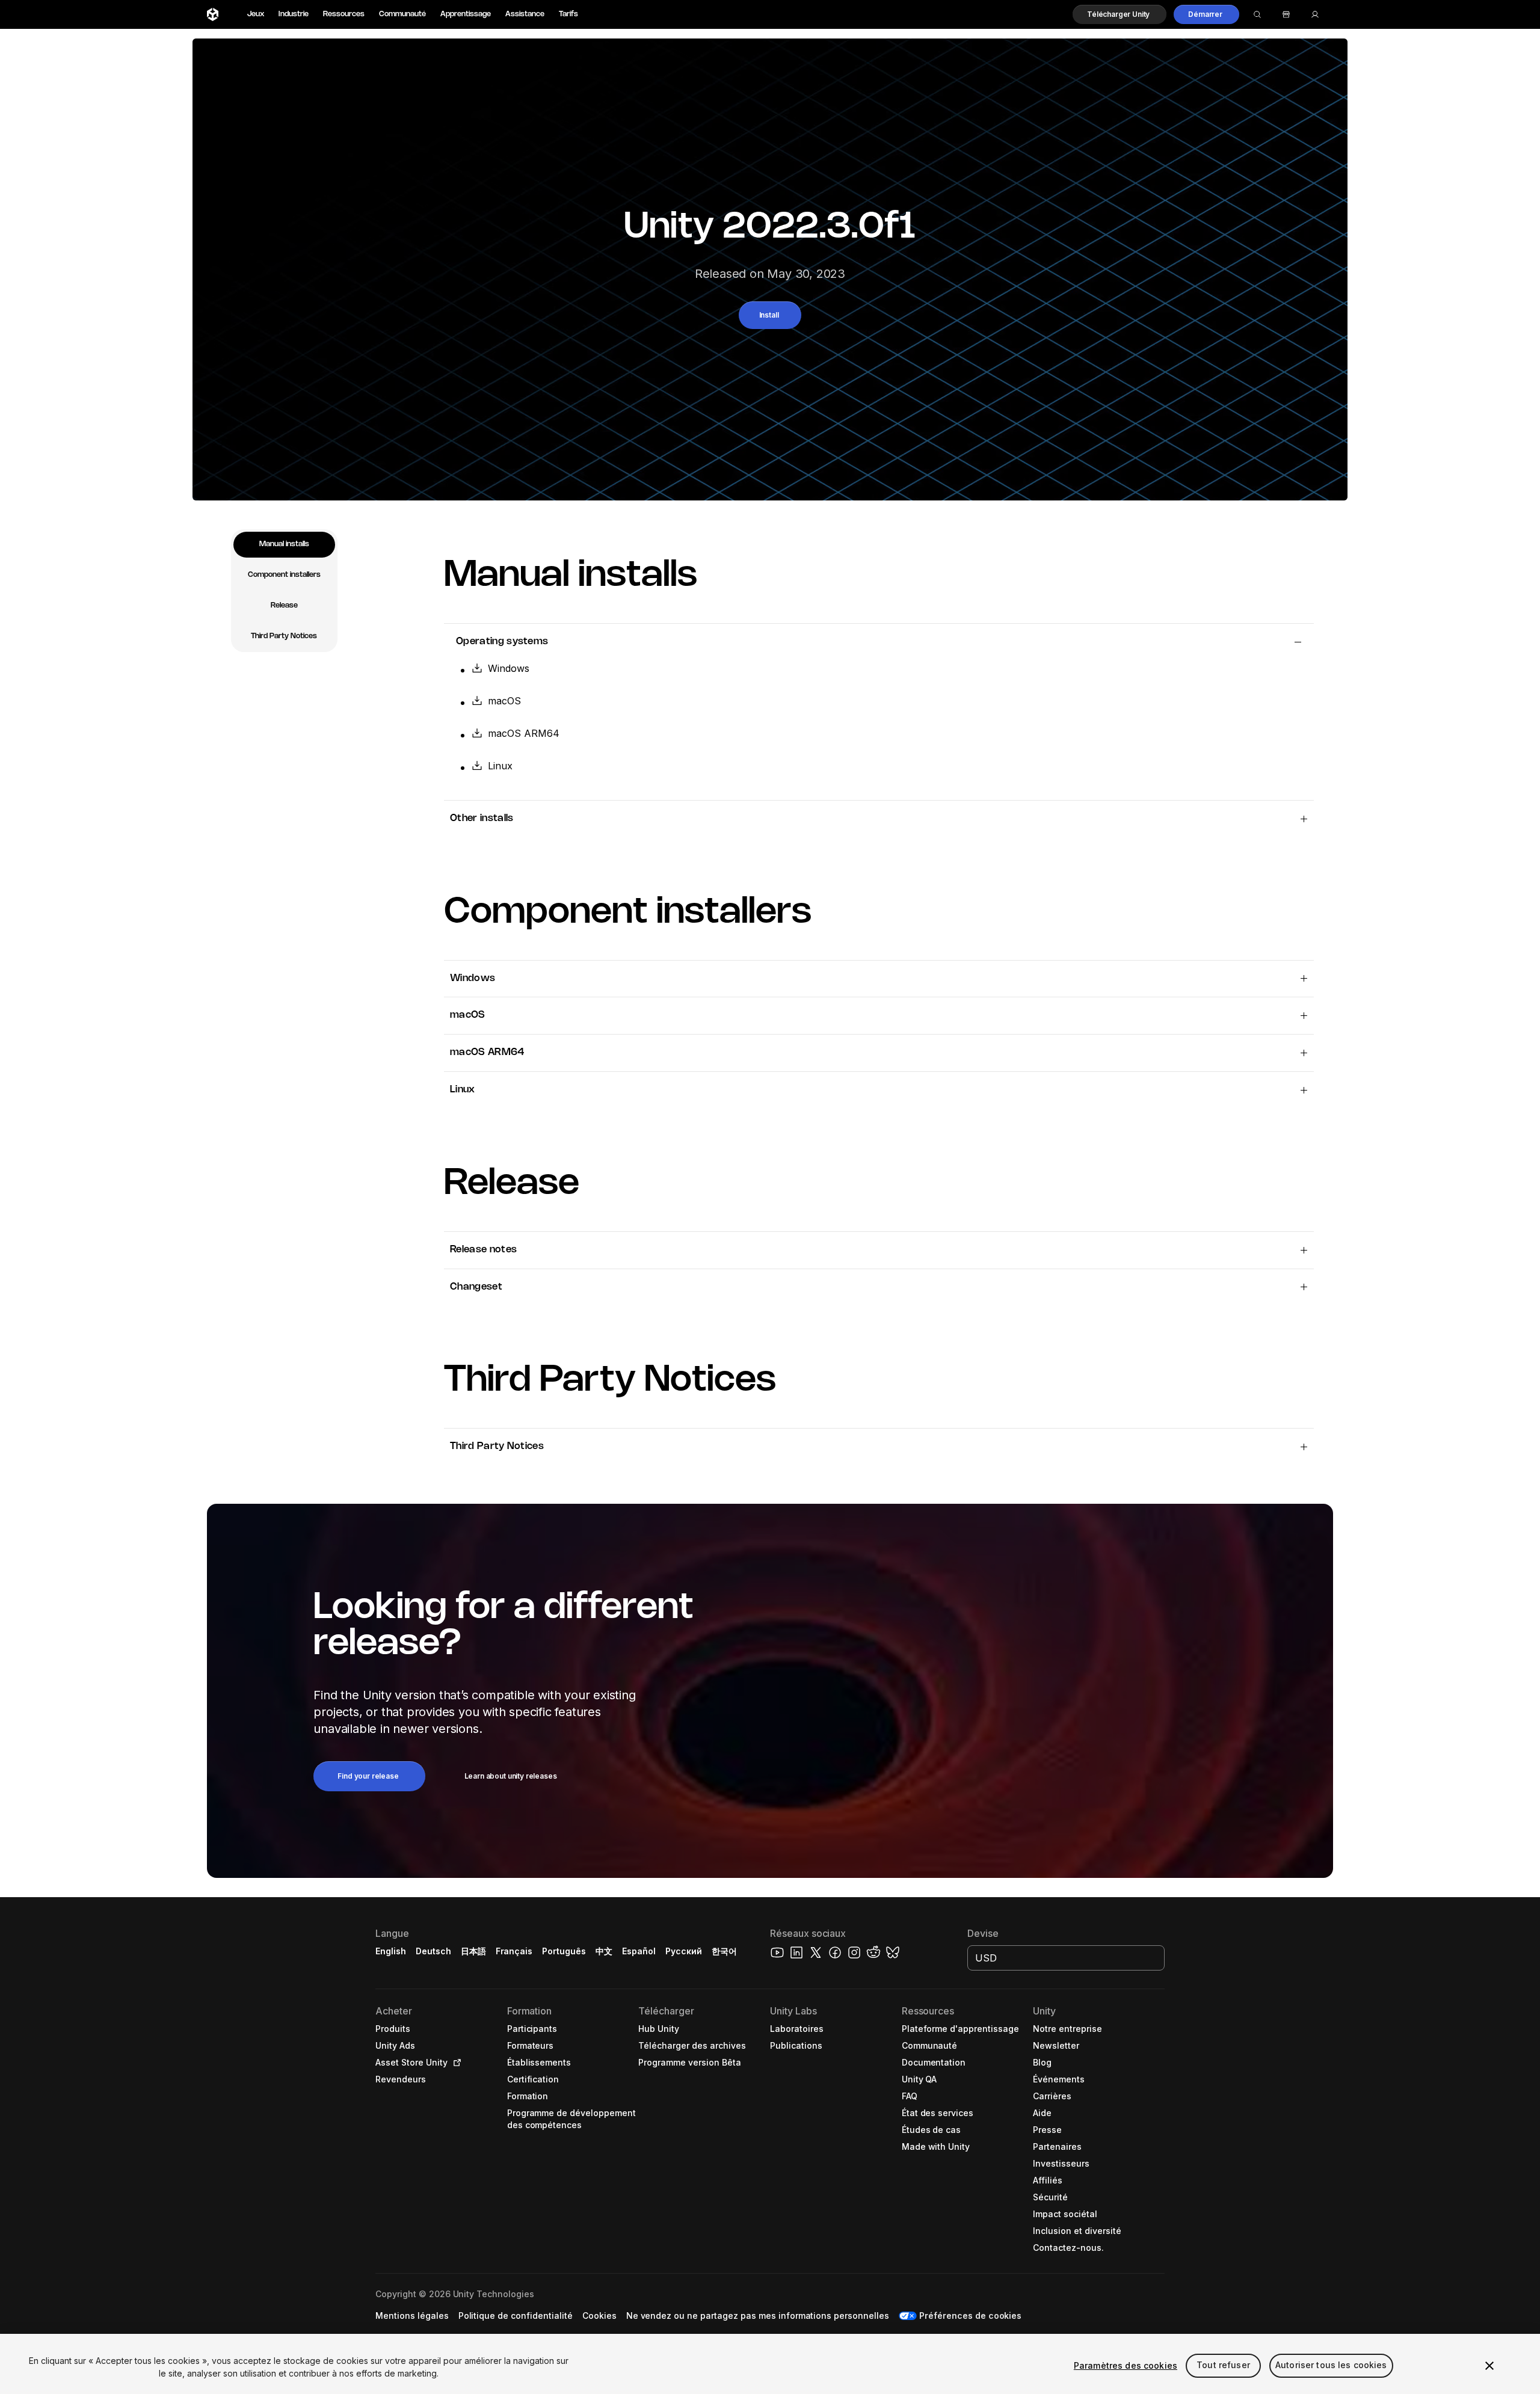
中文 (604, 1951)
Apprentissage (466, 14)
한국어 (724, 1951)
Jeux (256, 14)
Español (639, 1951)
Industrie (294, 14)
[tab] (284, 545)
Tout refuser (1223, 2365)
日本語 (473, 1951)
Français (514, 1951)
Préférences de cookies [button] (970, 2316)
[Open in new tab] (455, 2063)
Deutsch (433, 1951)
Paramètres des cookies (1126, 2365)
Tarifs (568, 14)
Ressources (344, 14)
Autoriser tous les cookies (1331, 2365)
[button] (1120, 14)
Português (564, 1951)
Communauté (402, 14)
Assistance (525, 14)
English (391, 1951)
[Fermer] (1489, 2366)
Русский (684, 1951)
